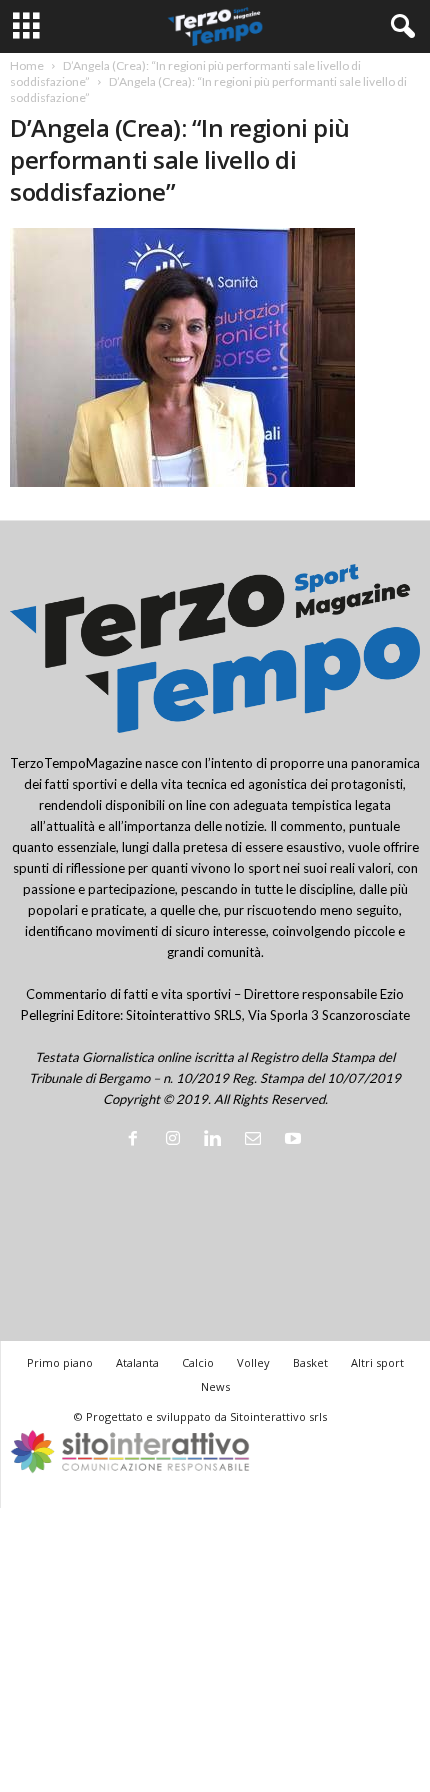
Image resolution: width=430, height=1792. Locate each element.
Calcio (198, 1362)
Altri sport (377, 1362)
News (215, 1386)
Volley (253, 1362)
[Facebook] (137, 1140)
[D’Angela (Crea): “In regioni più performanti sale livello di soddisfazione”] (215, 357)
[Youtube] (295, 1140)
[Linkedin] (217, 1140)
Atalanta (137, 1362)
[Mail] (257, 1140)
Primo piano (60, 1362)
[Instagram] (177, 1140)
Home (27, 65)
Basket (310, 1362)
